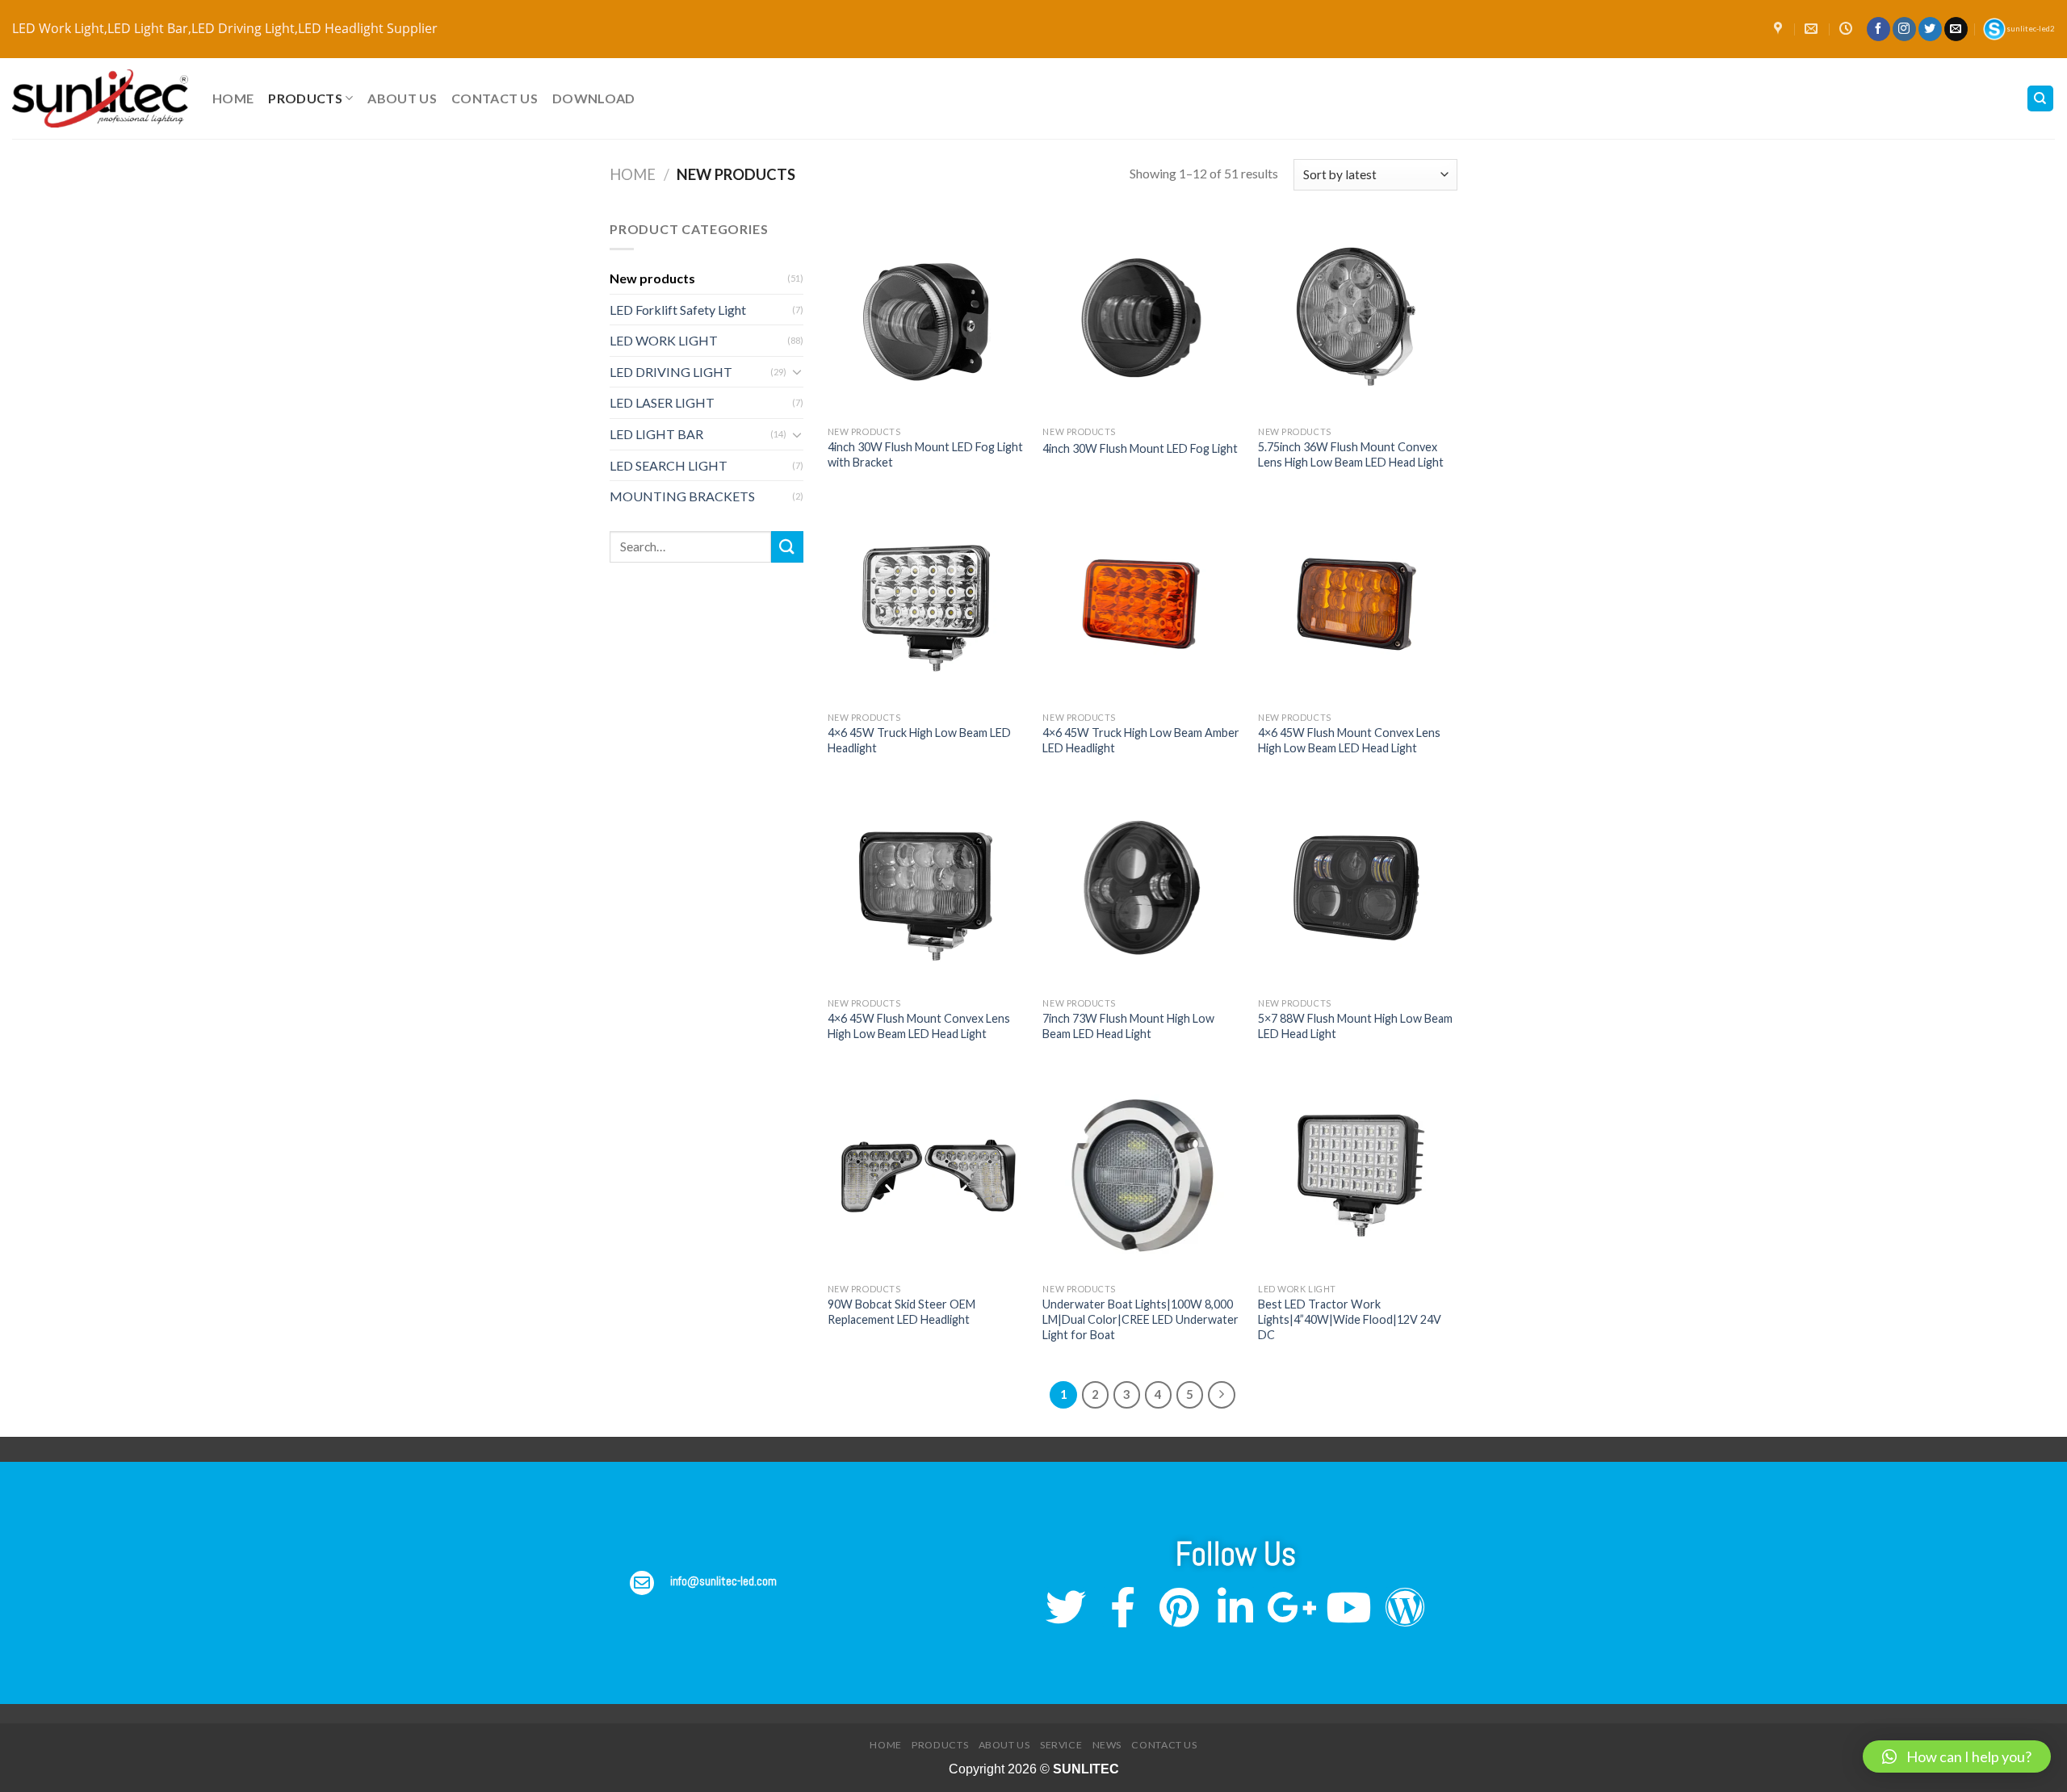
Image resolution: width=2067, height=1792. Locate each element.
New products (652, 278)
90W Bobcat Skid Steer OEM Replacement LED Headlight (901, 1312)
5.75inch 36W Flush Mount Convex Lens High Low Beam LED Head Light (1351, 454)
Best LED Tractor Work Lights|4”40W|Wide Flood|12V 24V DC (1350, 1319)
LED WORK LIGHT (664, 340)
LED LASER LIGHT (662, 402)
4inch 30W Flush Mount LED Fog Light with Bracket (925, 454)
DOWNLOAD (594, 98)
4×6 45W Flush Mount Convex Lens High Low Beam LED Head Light (1349, 740)
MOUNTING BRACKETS (682, 496)
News (1107, 1745)
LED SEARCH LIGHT (669, 465)
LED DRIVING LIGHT (671, 372)
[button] (1957, 1756)
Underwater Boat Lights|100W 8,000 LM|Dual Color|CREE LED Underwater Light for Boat (1140, 1319)
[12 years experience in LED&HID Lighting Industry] (100, 99)
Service (1061, 1745)
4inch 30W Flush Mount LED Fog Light (1140, 448)
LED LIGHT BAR (656, 434)
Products (305, 98)
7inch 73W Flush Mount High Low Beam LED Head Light (1128, 1026)
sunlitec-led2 (2031, 29)
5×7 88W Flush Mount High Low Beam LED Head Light (1355, 1026)
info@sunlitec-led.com (723, 1581)
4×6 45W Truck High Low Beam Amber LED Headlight (1141, 740)
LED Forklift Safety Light (678, 310)
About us (402, 98)
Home (233, 98)
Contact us (495, 98)
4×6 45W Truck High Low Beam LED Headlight (919, 740)
